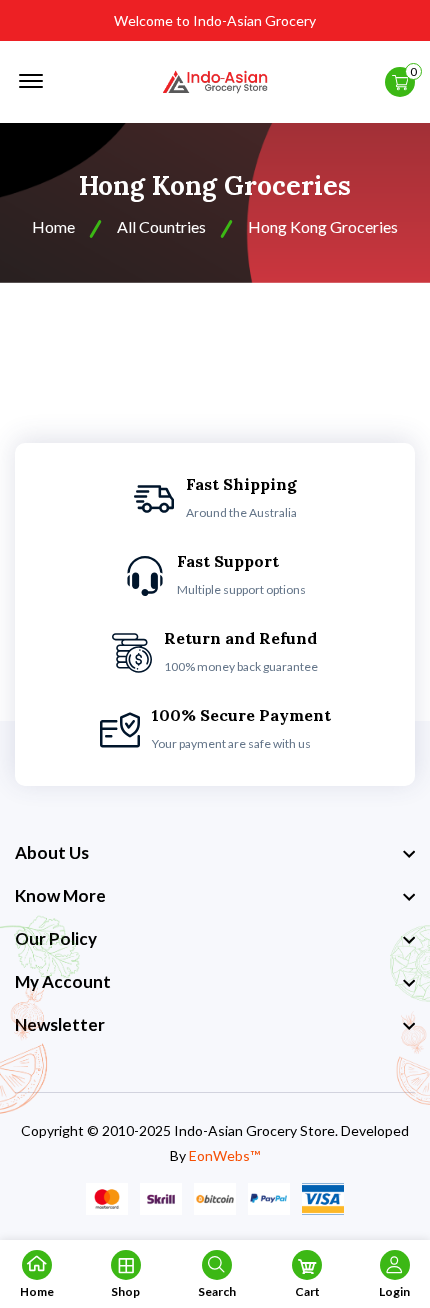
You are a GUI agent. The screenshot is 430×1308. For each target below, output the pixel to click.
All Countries (161, 226)
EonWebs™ (224, 1155)
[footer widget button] (215, 853)
